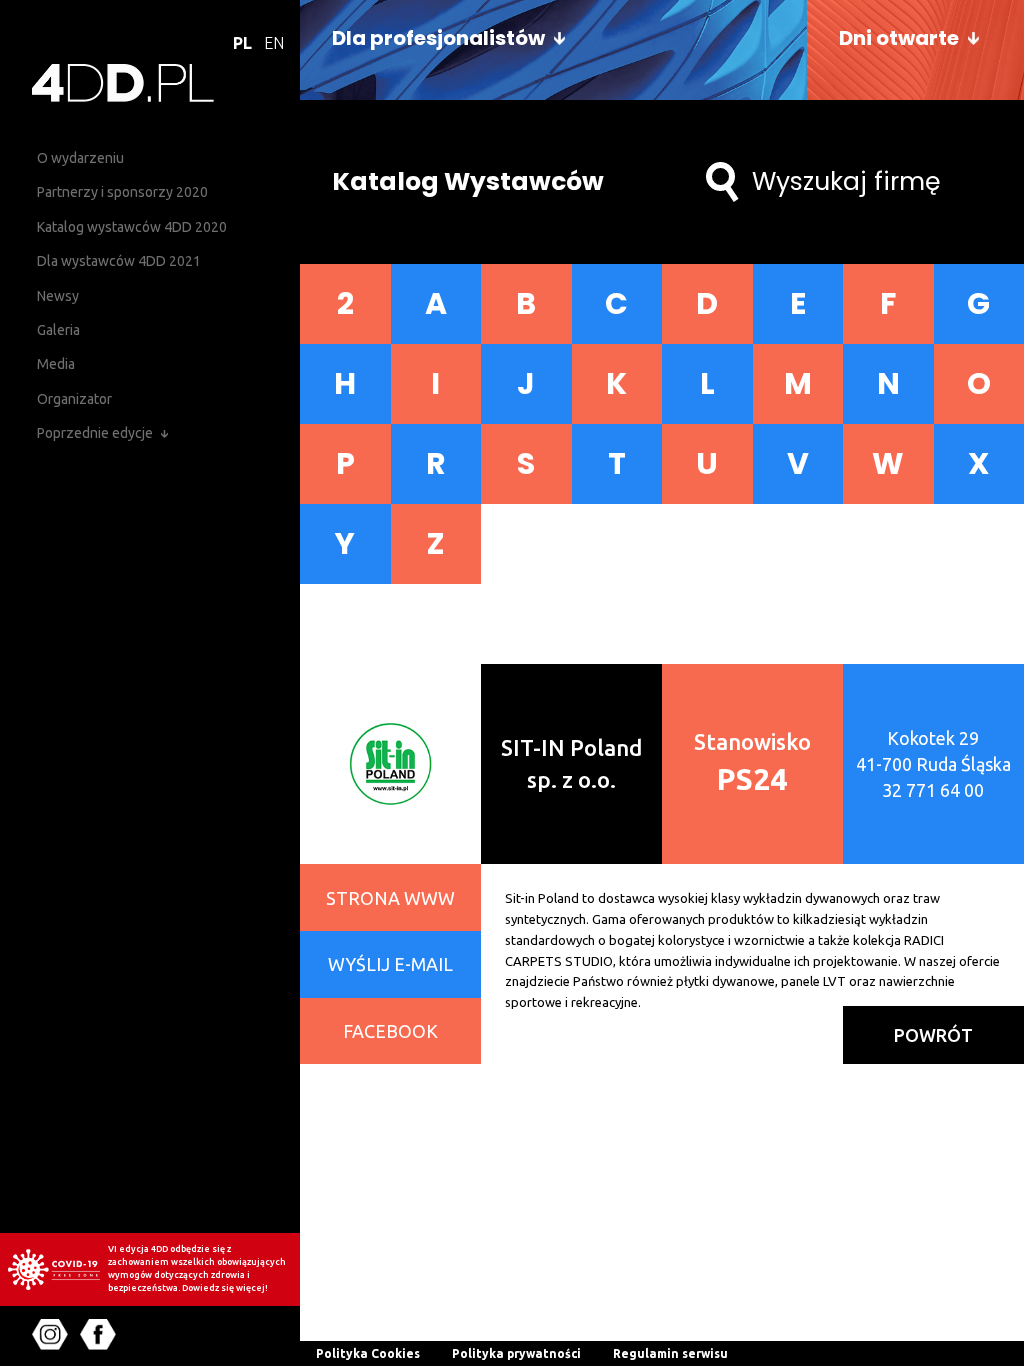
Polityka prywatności (516, 1353)
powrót (933, 1035)
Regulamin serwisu (670, 1353)
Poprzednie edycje (95, 433)
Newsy (58, 296)
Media (56, 364)
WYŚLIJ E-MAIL (390, 964)
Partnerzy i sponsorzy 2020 (122, 192)
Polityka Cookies (368, 1353)
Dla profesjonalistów (438, 38)
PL (242, 43)
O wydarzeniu (80, 158)
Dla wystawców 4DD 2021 (119, 261)
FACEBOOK (390, 1031)
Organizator (74, 399)
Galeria (58, 330)
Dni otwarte (899, 38)
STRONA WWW (390, 898)
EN (274, 43)
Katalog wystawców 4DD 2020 (132, 227)
